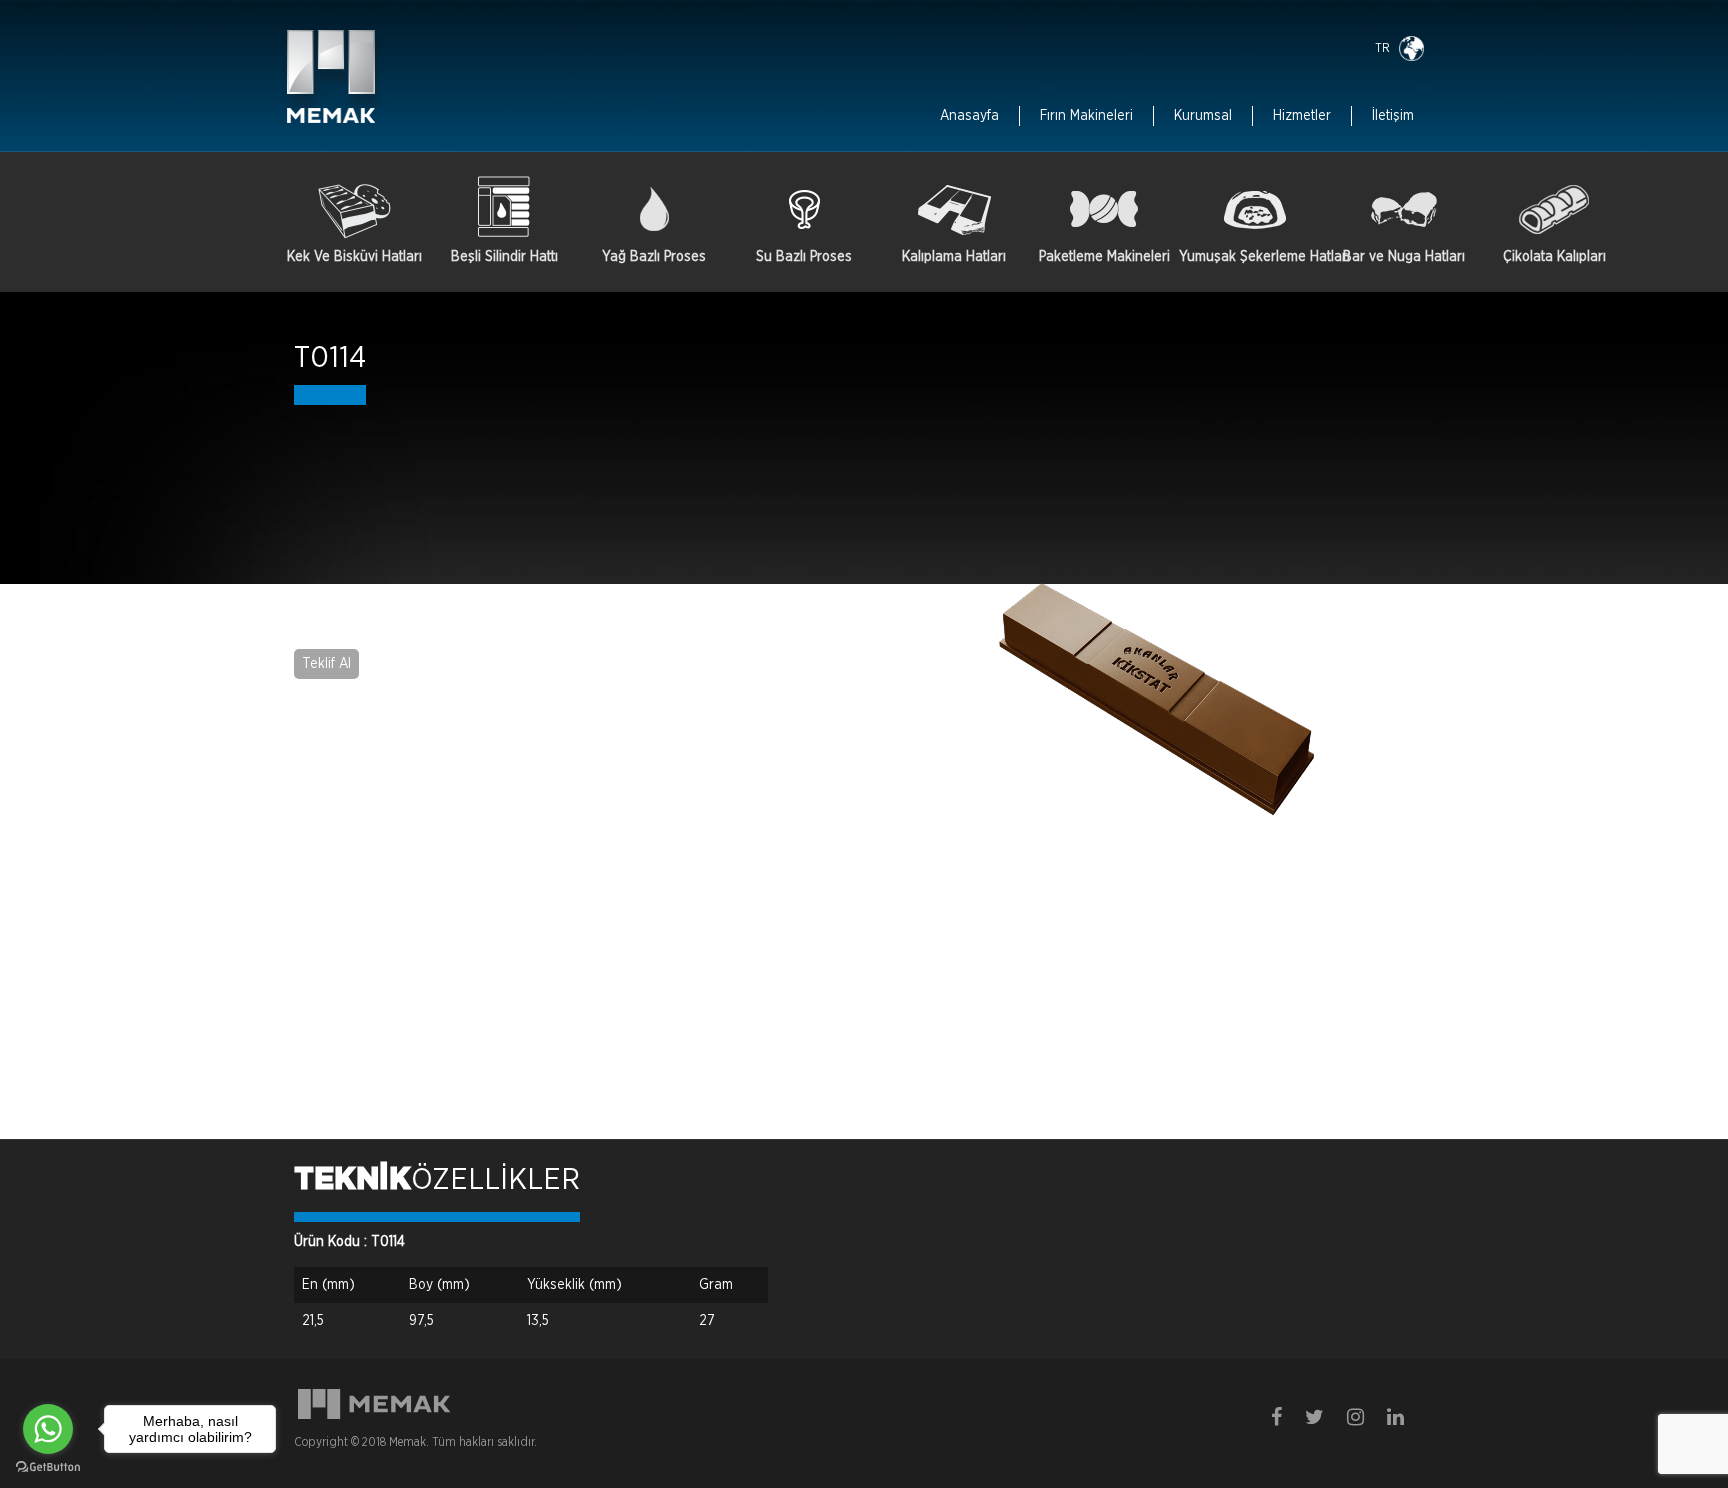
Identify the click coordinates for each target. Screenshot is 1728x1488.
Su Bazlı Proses (804, 257)
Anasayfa (969, 116)
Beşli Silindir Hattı (504, 257)
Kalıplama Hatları (954, 257)
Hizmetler (1302, 116)
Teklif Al (326, 664)
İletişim (1393, 116)
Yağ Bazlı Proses (654, 257)
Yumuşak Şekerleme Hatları (1254, 257)
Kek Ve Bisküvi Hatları (354, 257)
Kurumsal (1203, 116)
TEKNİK (352, 1180)
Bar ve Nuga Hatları (1404, 257)
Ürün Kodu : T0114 (349, 1242)
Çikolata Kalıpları (1554, 257)
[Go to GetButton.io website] (48, 1467)
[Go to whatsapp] (48, 1429)
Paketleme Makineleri (1104, 257)
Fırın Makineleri (1086, 116)
